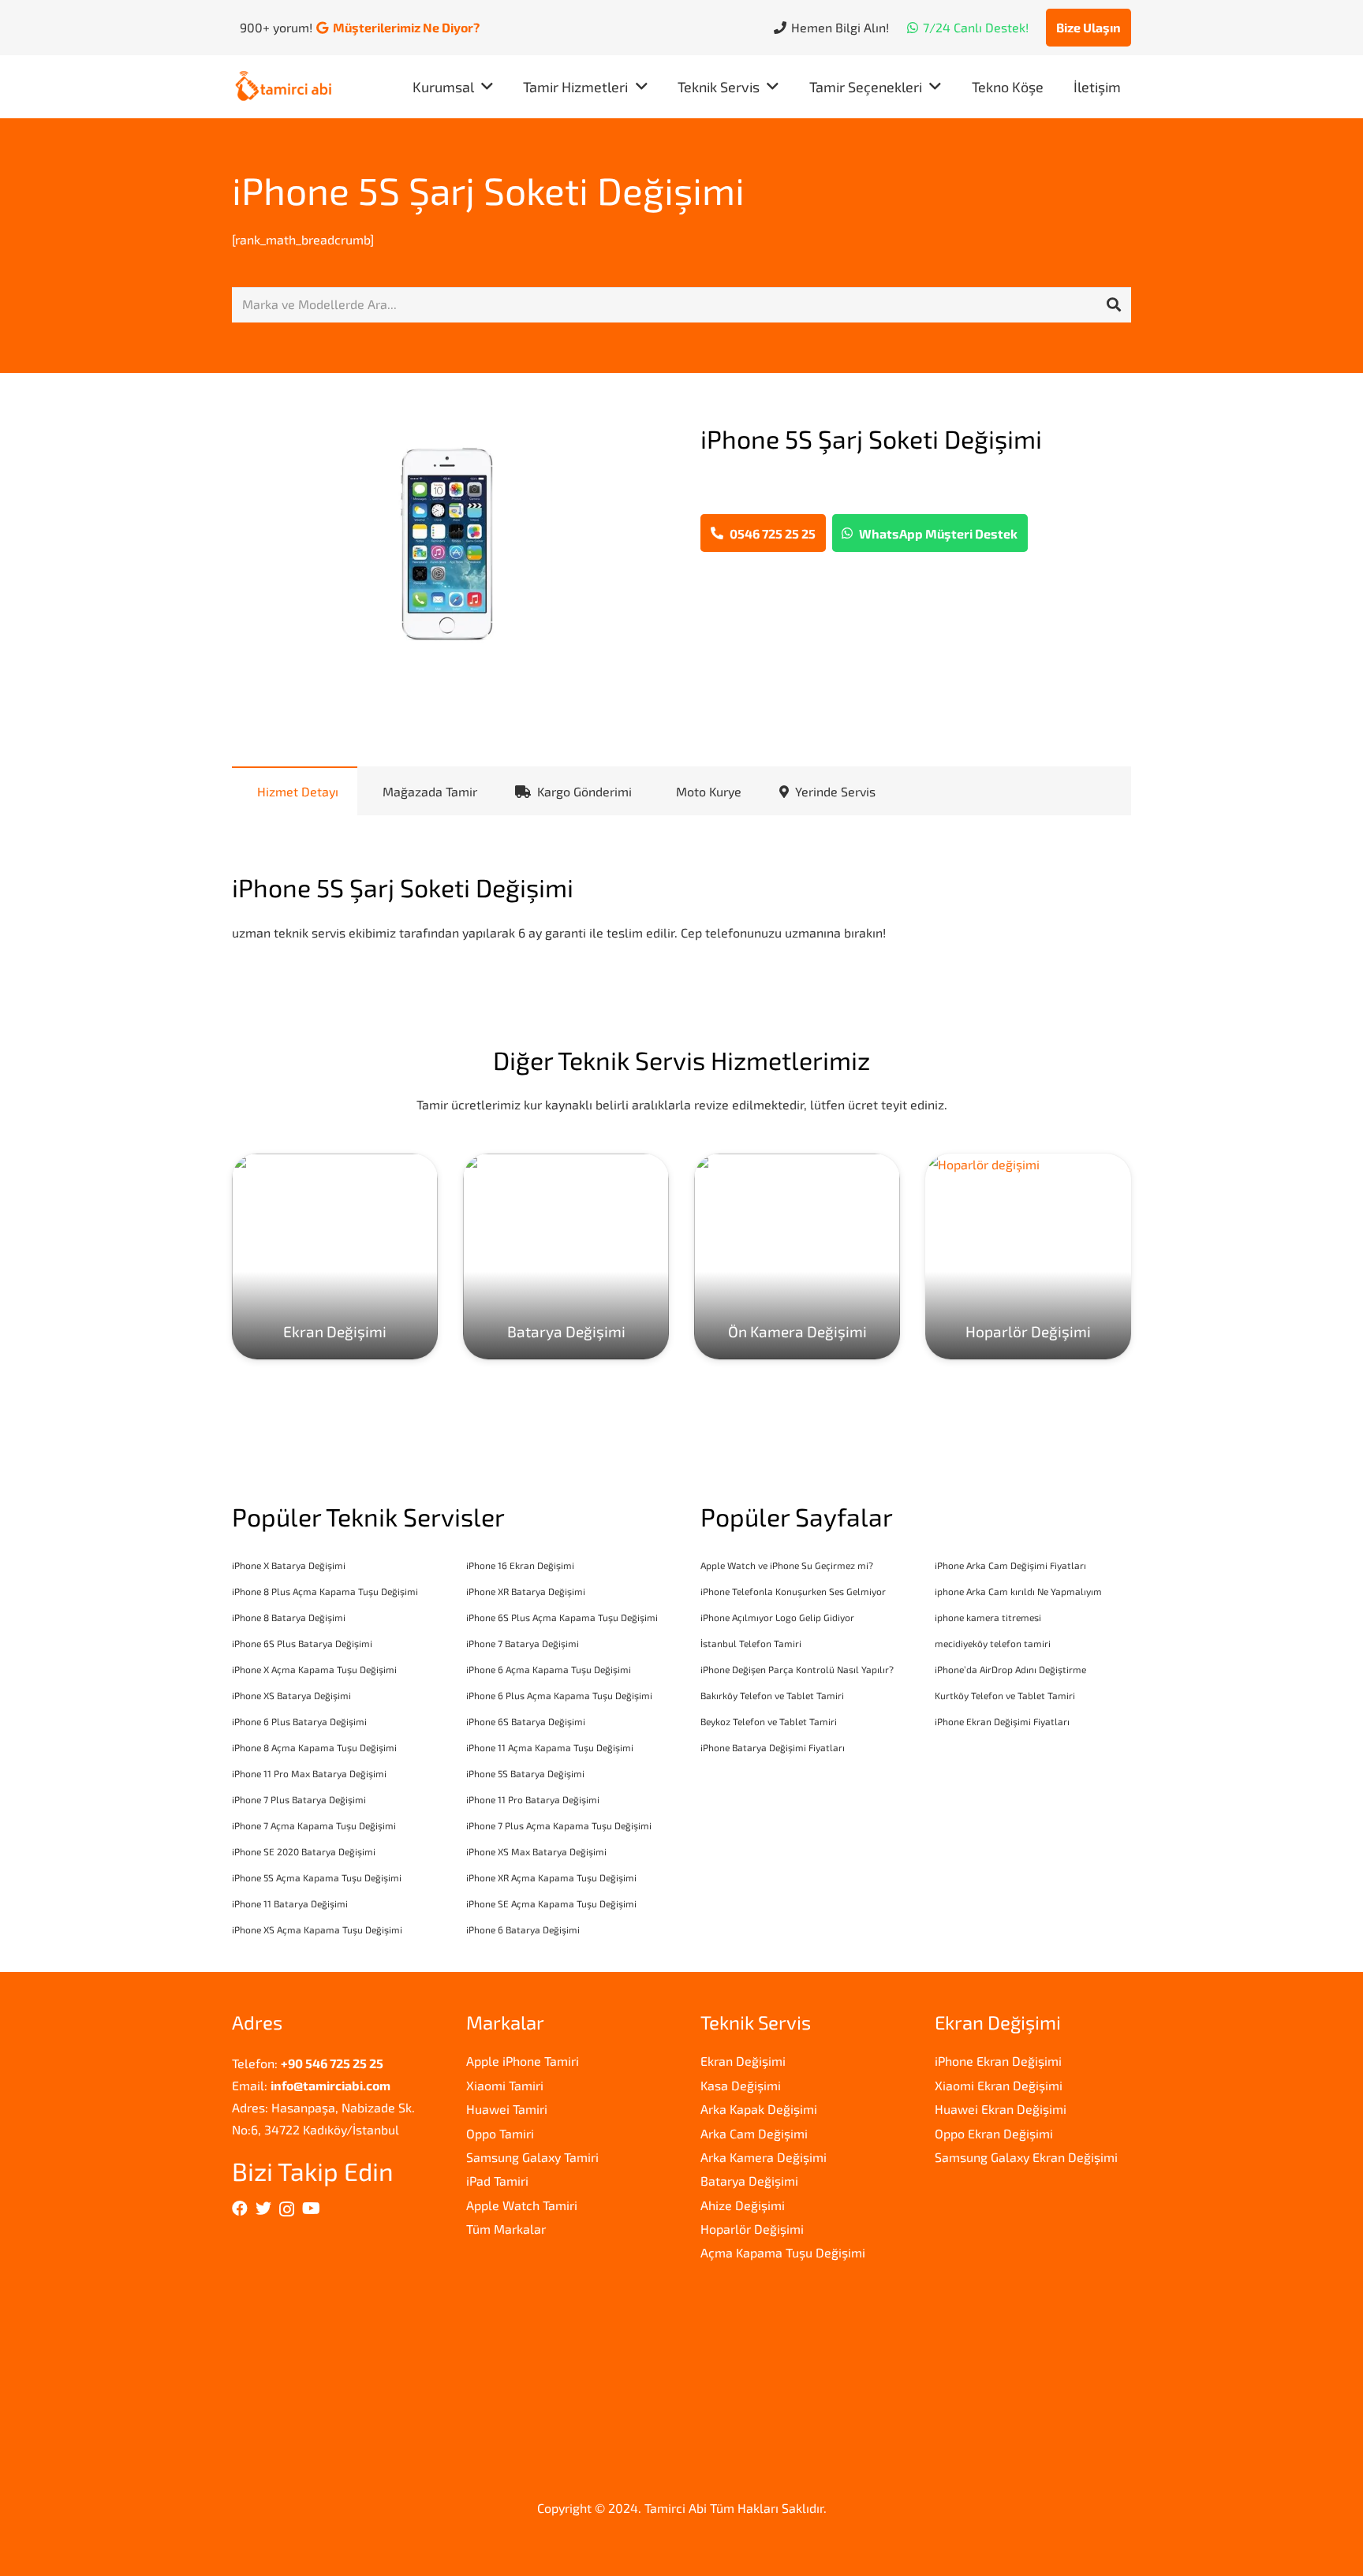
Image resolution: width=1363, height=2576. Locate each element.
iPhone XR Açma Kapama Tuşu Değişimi (551, 1877)
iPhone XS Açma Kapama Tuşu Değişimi (317, 1929)
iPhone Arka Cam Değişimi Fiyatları (1010, 1565)
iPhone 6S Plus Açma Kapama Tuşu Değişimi (562, 1617)
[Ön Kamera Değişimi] (797, 1256)
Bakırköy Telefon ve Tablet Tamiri (772, 1695)
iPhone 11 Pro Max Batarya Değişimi (309, 1773)
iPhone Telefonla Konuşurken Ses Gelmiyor (793, 1591)
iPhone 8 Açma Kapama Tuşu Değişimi (314, 1747)
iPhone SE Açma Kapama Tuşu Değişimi (551, 1903)
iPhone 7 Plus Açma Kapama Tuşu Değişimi (559, 1825)
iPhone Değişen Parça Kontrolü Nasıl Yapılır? (797, 1669)
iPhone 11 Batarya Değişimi (290, 1903)
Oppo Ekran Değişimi (994, 2133)
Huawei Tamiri (507, 2109)
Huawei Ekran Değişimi (1001, 2109)
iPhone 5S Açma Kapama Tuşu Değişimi (317, 1877)
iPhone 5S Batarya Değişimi (525, 1773)
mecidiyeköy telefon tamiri (993, 1643)
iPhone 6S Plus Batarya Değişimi (302, 1643)
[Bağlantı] (284, 87)
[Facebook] (240, 2209)
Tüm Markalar (506, 2229)
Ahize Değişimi (743, 2205)
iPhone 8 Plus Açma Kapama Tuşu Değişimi (325, 1591)
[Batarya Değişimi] (566, 1256)
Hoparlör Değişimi (752, 2229)
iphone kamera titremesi (988, 1617)
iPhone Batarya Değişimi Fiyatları (773, 1747)
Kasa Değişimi (741, 2085)
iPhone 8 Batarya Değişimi (289, 1617)
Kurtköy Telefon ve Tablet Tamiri (1005, 1695)
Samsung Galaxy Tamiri (532, 2157)
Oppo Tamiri (500, 2133)
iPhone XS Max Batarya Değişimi (536, 1851)
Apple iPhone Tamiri (523, 2061)
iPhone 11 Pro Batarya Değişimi (533, 1799)
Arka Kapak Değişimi (759, 2109)
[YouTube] (311, 2209)
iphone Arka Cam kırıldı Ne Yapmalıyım (1018, 1591)
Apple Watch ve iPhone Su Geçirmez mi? (787, 1565)
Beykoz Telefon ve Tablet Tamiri (769, 1721)
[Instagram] (287, 2209)
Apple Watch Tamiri (522, 2205)
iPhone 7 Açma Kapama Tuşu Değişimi (314, 1825)
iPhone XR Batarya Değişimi (526, 1591)
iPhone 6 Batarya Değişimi (523, 1929)
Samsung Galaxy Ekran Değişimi (1026, 2157)
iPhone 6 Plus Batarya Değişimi (299, 1721)
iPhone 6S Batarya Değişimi (526, 1721)
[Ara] (1114, 305)
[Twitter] (263, 2209)
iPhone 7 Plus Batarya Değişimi (299, 1799)
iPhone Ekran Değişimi (998, 2061)
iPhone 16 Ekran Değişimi (520, 1565)
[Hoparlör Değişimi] (1028, 1256)
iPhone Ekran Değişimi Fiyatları (1002, 1721)
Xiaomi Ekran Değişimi (999, 2085)
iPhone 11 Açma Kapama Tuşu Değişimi (550, 1747)
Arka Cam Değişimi (754, 2133)
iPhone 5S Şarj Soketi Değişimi (488, 190)
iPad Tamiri (497, 2181)
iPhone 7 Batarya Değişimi (523, 1643)
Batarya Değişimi (749, 2181)
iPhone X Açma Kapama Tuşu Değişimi (314, 1669)
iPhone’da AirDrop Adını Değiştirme (1010, 1669)
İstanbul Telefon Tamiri (751, 1643)
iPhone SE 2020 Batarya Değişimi (304, 1851)
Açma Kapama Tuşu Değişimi (783, 2252)
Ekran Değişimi (743, 2061)
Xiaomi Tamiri (505, 2085)
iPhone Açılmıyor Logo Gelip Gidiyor (777, 1617)
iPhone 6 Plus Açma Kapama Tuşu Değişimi (559, 1695)
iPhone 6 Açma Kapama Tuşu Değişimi (549, 1669)
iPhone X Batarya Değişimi (289, 1565)
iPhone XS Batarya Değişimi (291, 1695)
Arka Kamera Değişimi (764, 2157)
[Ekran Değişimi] (335, 1256)
